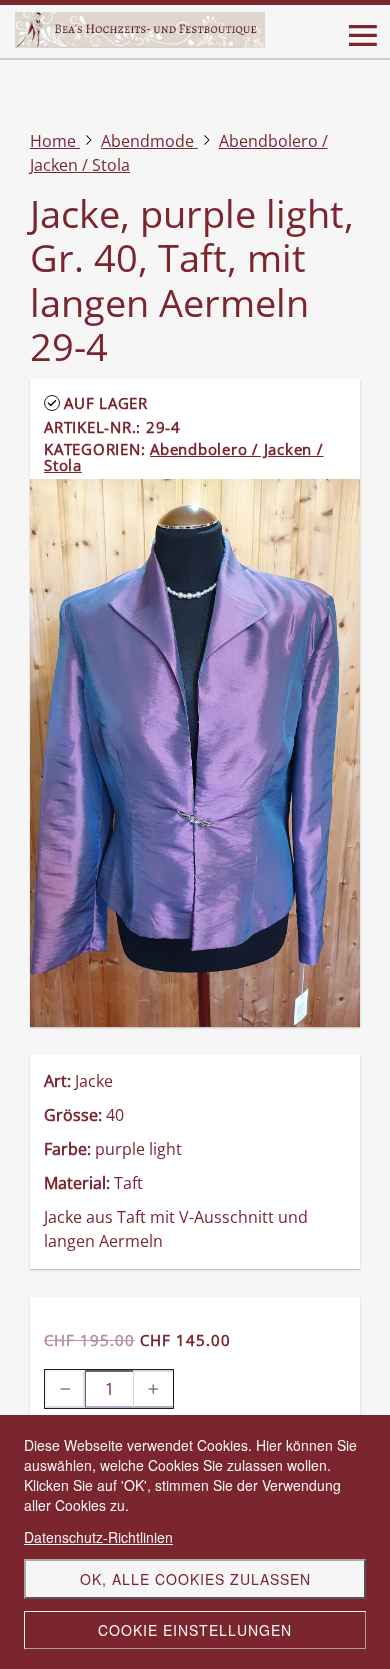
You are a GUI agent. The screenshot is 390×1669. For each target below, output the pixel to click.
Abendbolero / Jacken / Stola (184, 457)
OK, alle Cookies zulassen (195, 1579)
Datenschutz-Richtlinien (98, 1537)
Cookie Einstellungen (195, 1630)
